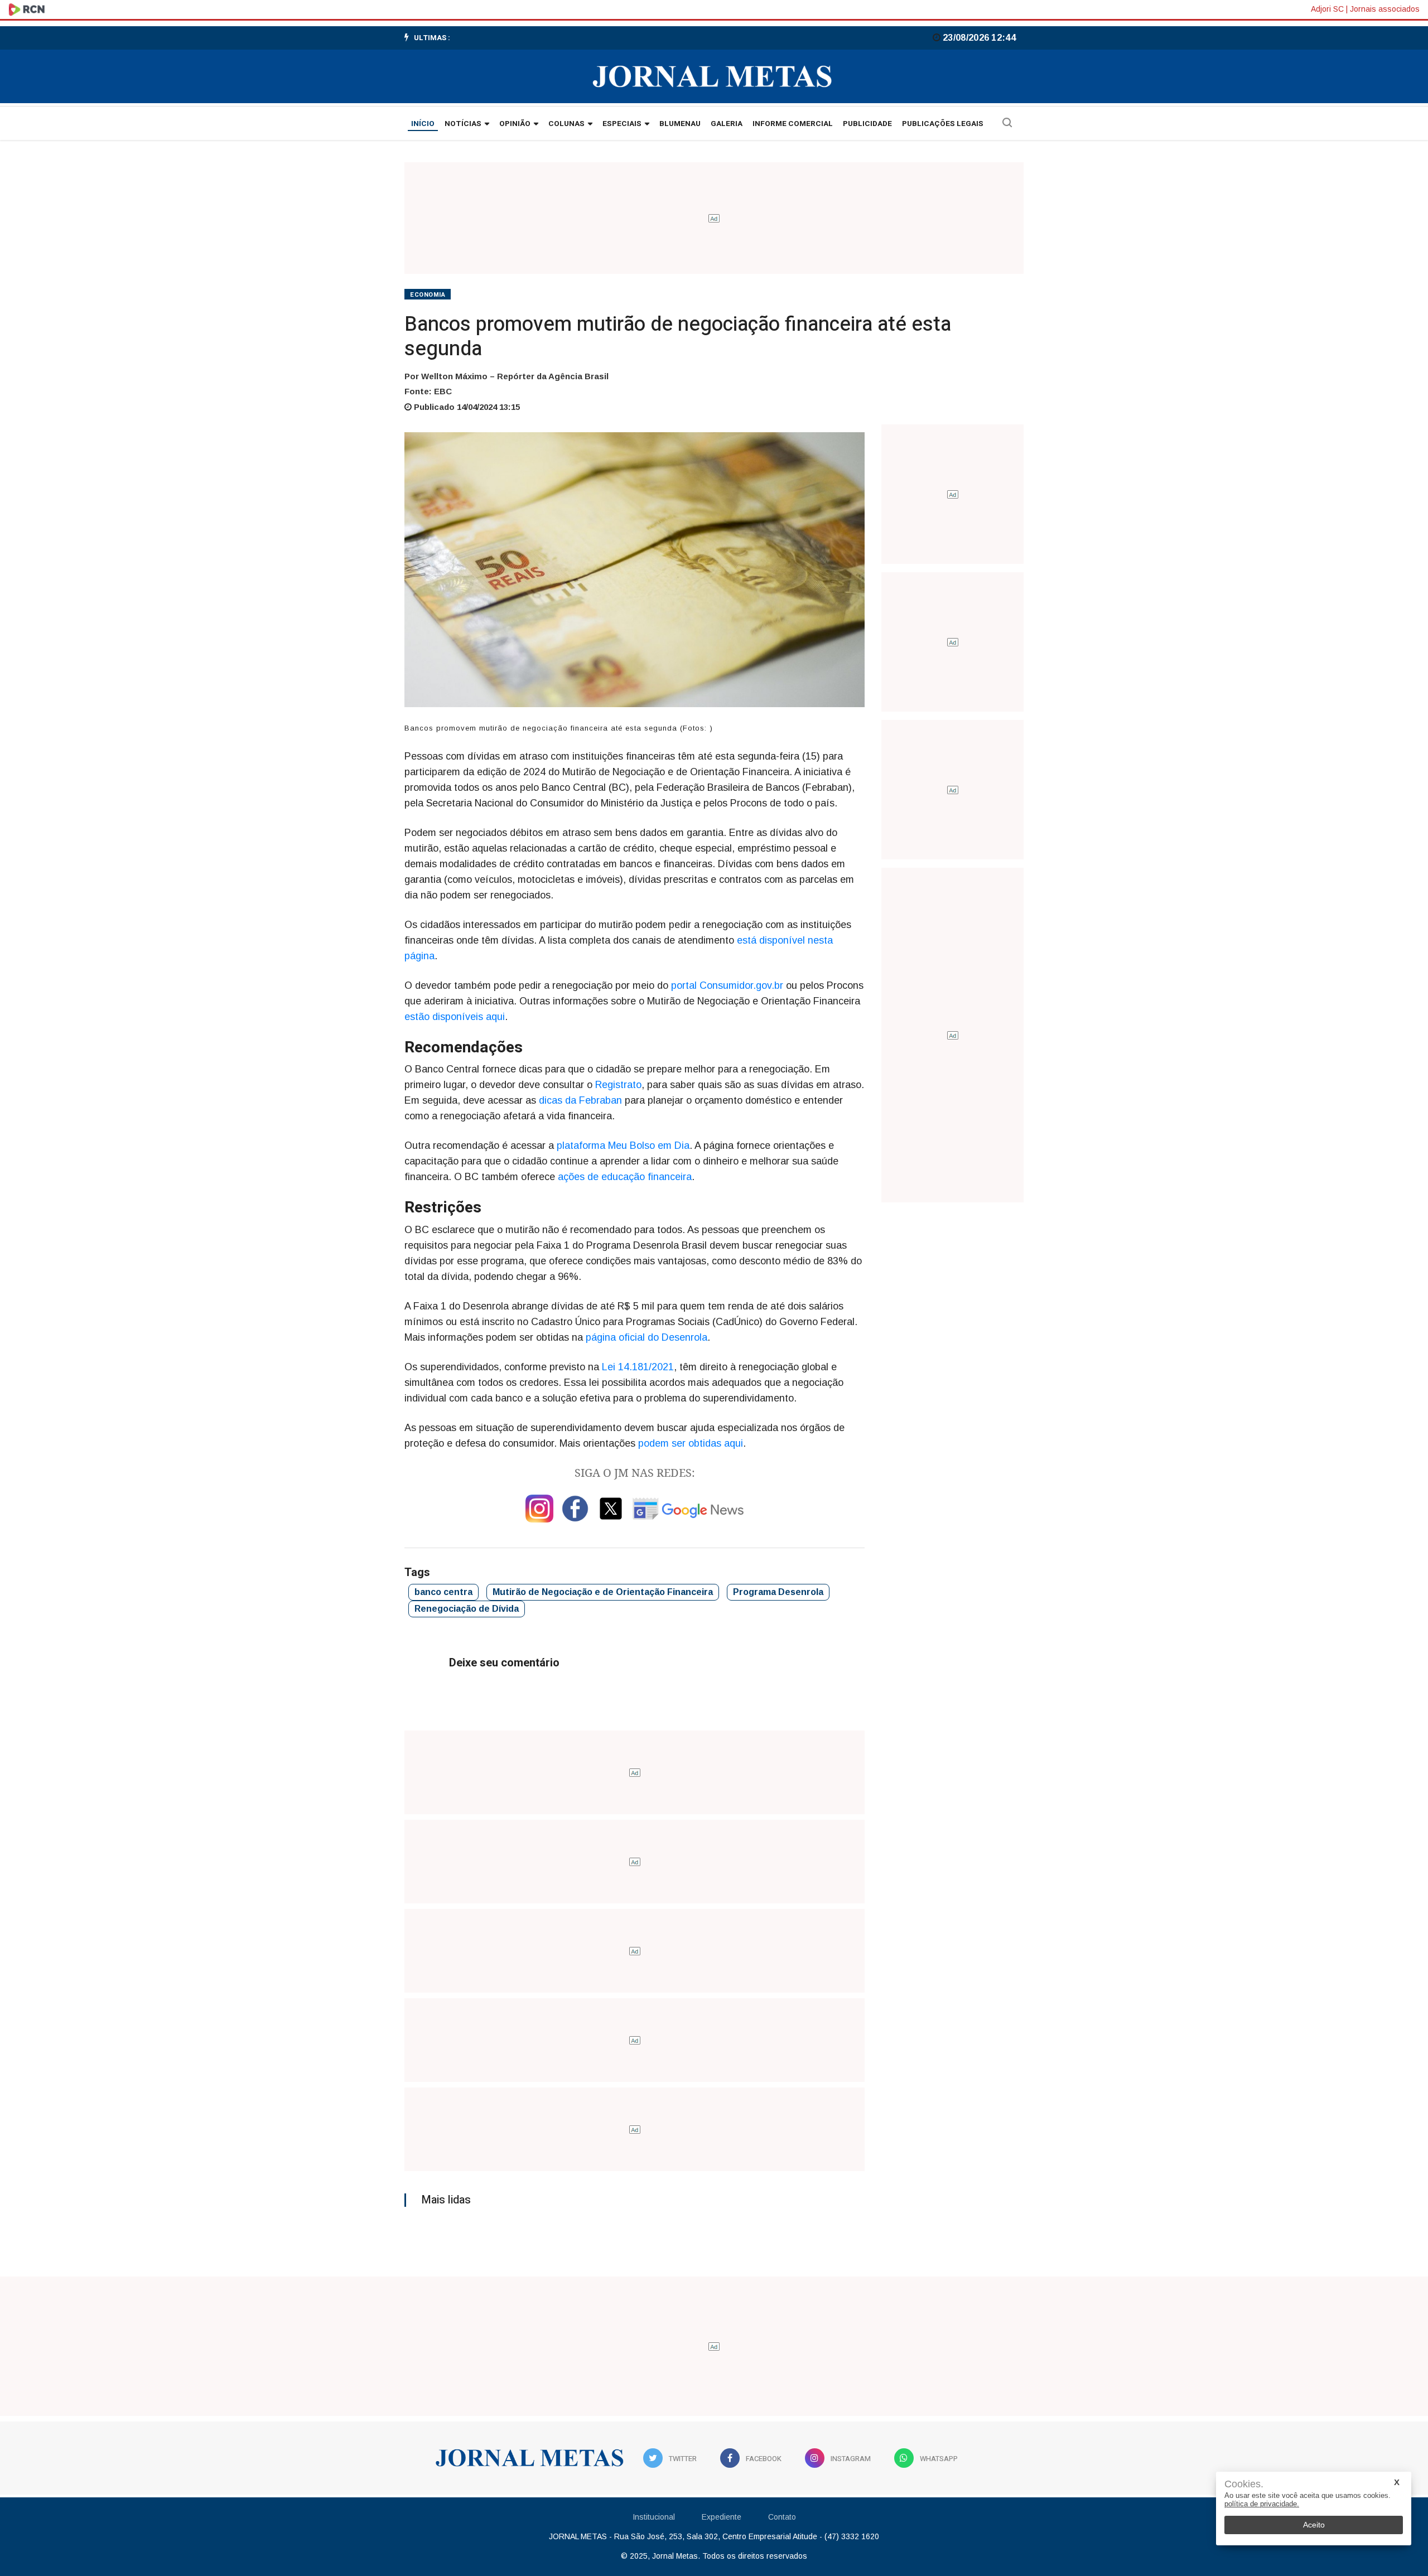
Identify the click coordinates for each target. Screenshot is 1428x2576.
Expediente (722, 2517)
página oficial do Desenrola (647, 1337)
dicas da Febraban (580, 1100)
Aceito (1314, 2525)
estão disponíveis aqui (455, 1017)
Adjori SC (1327, 9)
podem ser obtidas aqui (691, 1443)
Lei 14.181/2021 (638, 1367)
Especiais (622, 124)
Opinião (515, 124)
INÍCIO (423, 124)
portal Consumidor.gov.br (727, 985)
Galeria (727, 124)
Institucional (654, 2517)
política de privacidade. (1262, 2504)
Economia (428, 295)
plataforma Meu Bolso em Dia (623, 1146)
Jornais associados (1385, 9)
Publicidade (867, 124)
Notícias (463, 124)
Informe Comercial (793, 124)
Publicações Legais (943, 124)
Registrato (618, 1085)
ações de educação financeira (625, 1177)
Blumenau (680, 124)
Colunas (566, 124)
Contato (782, 2517)
